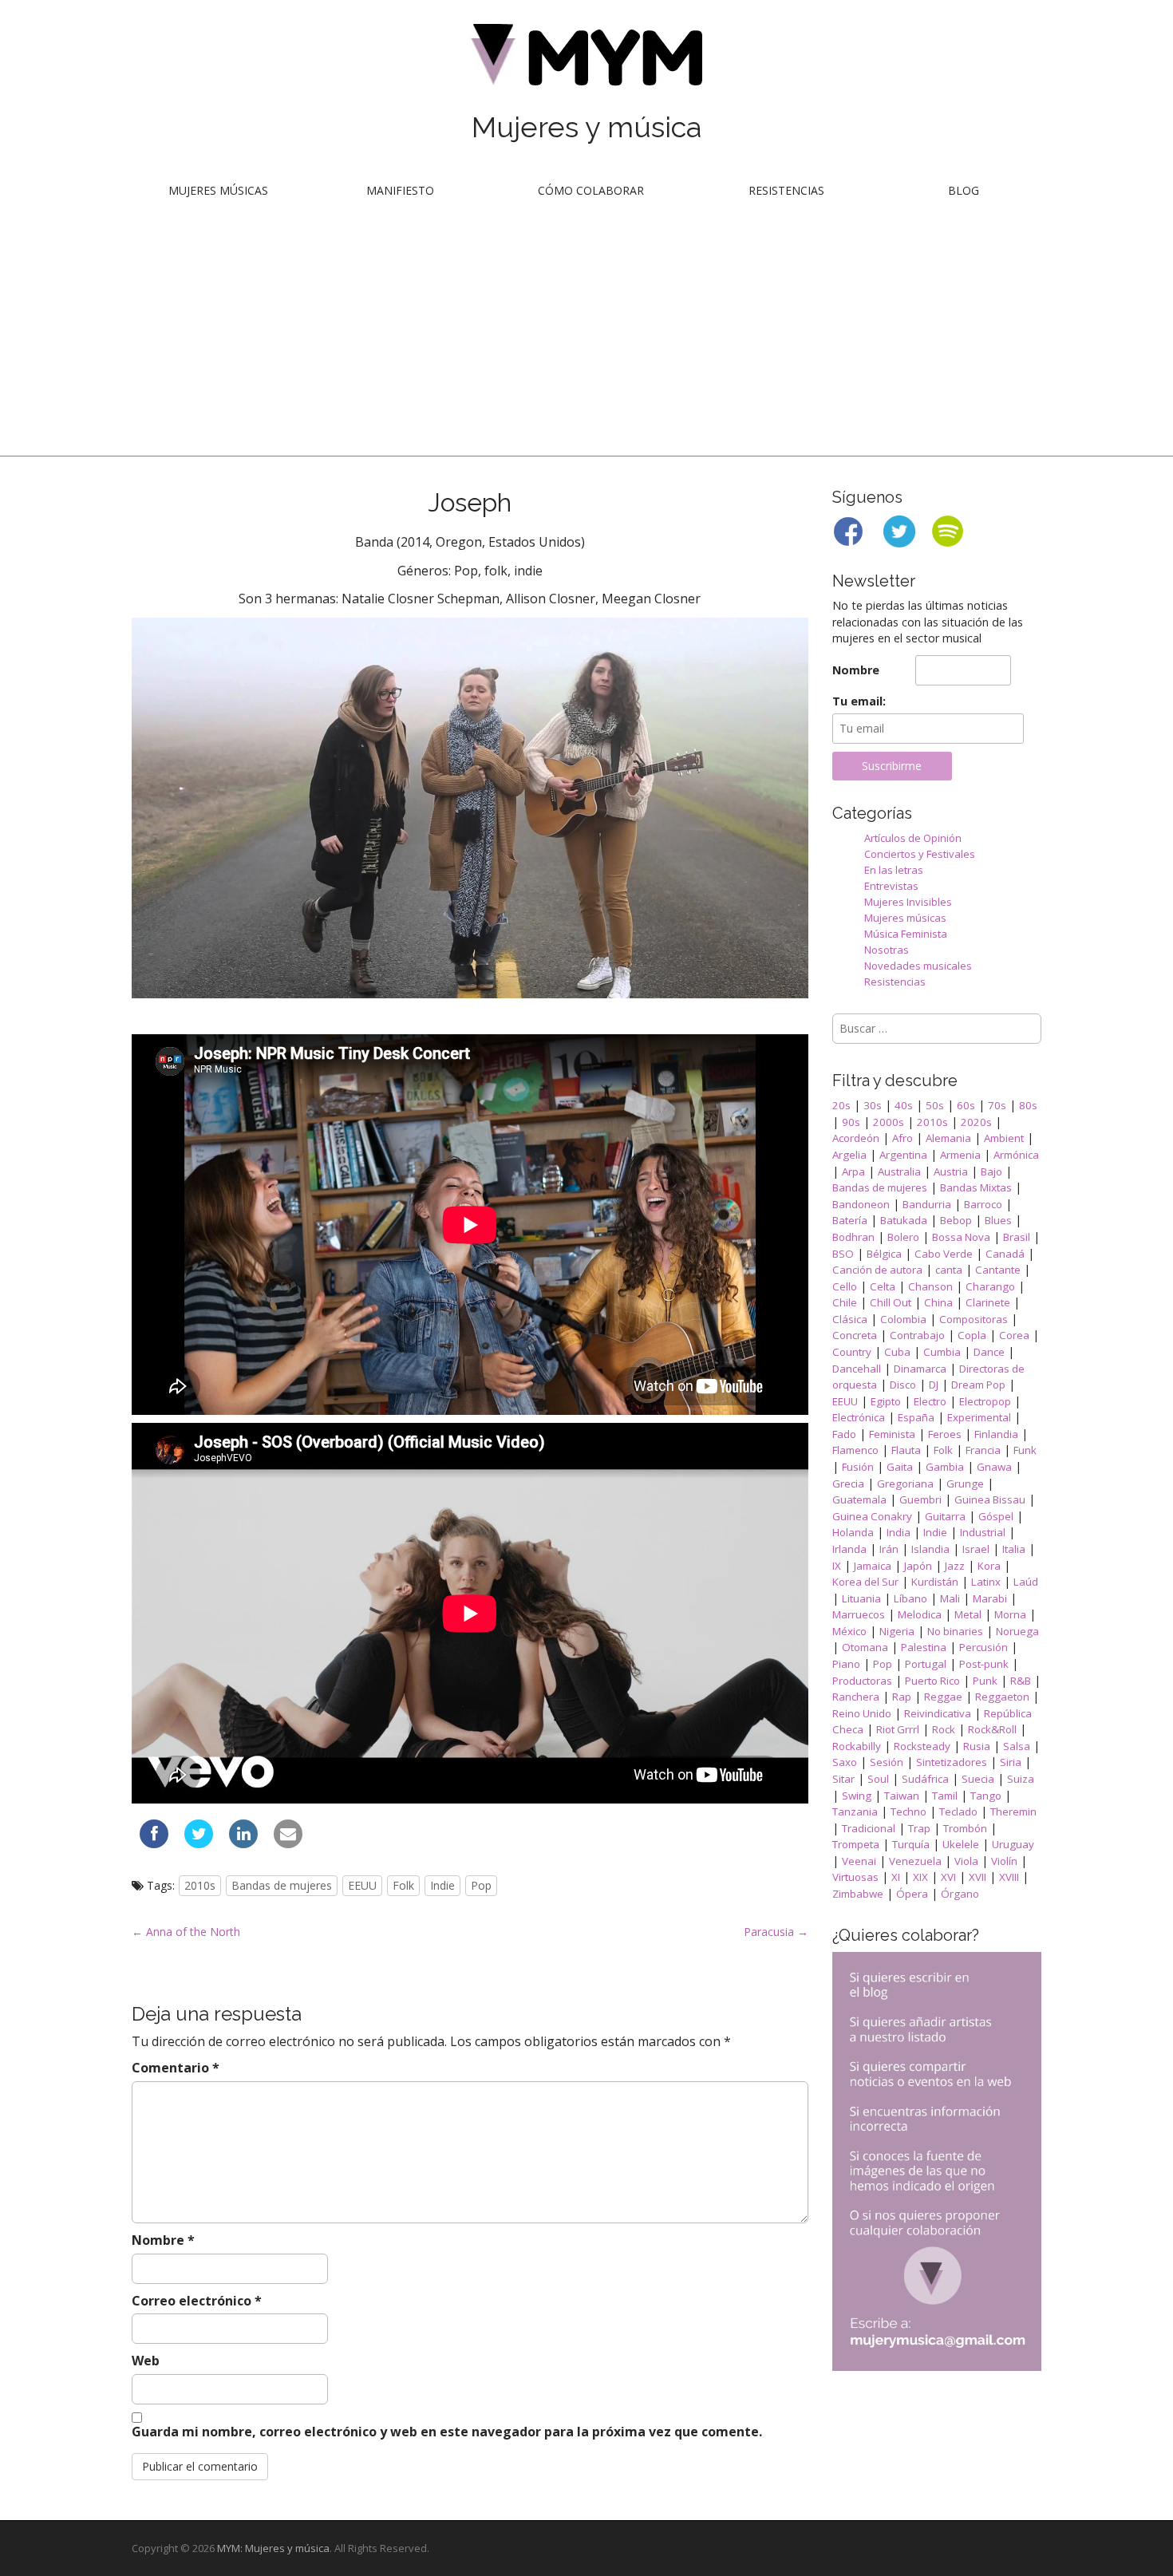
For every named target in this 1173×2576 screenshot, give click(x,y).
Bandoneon (861, 1204)
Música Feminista (906, 934)
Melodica (920, 1614)
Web (146, 2361)
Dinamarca (920, 1369)
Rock (944, 1729)
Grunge (965, 1484)
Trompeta (856, 1844)
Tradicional (869, 1828)
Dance (989, 1352)
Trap (919, 1828)
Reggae (943, 1697)
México (849, 1631)
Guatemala (859, 1499)
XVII (977, 1877)
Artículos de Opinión (913, 838)
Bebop (956, 1220)
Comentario (176, 2068)
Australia (899, 1171)
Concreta (855, 1335)
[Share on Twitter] (199, 1843)
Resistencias (786, 190)
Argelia (849, 1155)
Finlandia (996, 1434)
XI (896, 1877)
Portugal (926, 1664)
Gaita (900, 1467)
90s (851, 1122)
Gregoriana (905, 1484)
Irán (889, 1549)
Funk (1025, 1450)
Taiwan (902, 1796)
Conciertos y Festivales (920, 854)
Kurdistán (935, 1582)
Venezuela (915, 1861)
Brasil (1017, 1237)
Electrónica (859, 1417)
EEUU (362, 1885)
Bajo (991, 1171)
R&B (1021, 1681)
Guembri (920, 1499)
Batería (850, 1220)
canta (949, 1270)
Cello (845, 1286)
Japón (918, 1566)
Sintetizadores (952, 1762)
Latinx (986, 1582)
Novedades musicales (918, 966)
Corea (1014, 1335)
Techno (908, 1811)
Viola (966, 1861)
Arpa (853, 1171)
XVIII (1009, 1877)
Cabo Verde (944, 1254)
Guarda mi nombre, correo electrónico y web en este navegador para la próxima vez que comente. (447, 2432)
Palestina (924, 1647)
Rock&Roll (992, 1729)
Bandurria (927, 1204)
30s (873, 1105)
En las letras (894, 870)
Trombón (965, 1828)
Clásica (850, 1319)
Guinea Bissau (990, 1499)
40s (904, 1105)
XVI (948, 1877)
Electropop (985, 1401)
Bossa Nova (961, 1237)
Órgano (960, 1894)
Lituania (861, 1598)
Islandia (930, 1549)
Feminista (892, 1434)
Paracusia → (776, 1932)
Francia (983, 1450)
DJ (934, 1385)
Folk (403, 1885)
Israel (976, 1549)
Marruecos (859, 1614)
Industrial (983, 1532)
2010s (200, 1885)
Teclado (958, 1811)
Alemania (948, 1138)
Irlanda (849, 1549)
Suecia (978, 1779)
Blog (964, 190)
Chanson (930, 1286)
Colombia (903, 1319)
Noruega (1017, 1631)
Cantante (998, 1270)
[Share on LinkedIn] (243, 1843)
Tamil (945, 1796)
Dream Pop (978, 1385)
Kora (989, 1566)
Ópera (912, 1894)
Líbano (910, 1598)
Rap (902, 1697)
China (938, 1302)
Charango (990, 1286)
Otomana (865, 1647)
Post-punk (984, 1664)
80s (1028, 1105)
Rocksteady (922, 1746)
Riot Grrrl (898, 1729)
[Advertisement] (586, 336)
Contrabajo (917, 1335)
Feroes (945, 1434)
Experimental (979, 1417)
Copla (972, 1335)
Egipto (886, 1401)
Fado (844, 1434)
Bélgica (884, 1254)
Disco (903, 1385)
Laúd (1026, 1582)
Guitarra (945, 1516)
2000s (889, 1122)
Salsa (1017, 1746)
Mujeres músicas (218, 190)
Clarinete (988, 1302)
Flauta (906, 1450)
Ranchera (856, 1697)
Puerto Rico (932, 1681)
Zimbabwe (858, 1894)
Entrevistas (891, 886)
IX (837, 1566)
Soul (878, 1779)
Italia (1014, 1549)
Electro (930, 1401)
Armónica (1016, 1155)
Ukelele (961, 1844)
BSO (843, 1254)
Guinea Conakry (872, 1516)
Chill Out (891, 1302)
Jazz (955, 1566)
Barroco (983, 1204)
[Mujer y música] (586, 60)
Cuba (897, 1352)
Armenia (960, 1155)
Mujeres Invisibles (908, 902)
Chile (845, 1302)
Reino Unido (862, 1713)
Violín (1004, 1861)
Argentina (903, 1155)
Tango (986, 1796)
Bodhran (853, 1237)
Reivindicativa (938, 1713)
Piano (846, 1664)
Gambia (945, 1467)
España (916, 1417)
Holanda (853, 1532)
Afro (902, 1138)
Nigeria (897, 1631)
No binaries (955, 1631)
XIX (920, 1877)
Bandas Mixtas (976, 1187)
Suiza (1021, 1779)
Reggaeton (1002, 1697)
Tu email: (859, 701)
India (899, 1532)
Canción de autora (877, 1270)
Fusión (858, 1467)
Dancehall (857, 1369)
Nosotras (887, 950)
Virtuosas (855, 1877)
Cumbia (942, 1352)
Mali (950, 1598)
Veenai (859, 1861)
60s (966, 1105)
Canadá (1005, 1254)
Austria (951, 1171)
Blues (998, 1220)
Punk (985, 1681)
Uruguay (1013, 1844)
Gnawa (994, 1467)
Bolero (903, 1237)
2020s (976, 1122)
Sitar (843, 1779)
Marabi (990, 1598)
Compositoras (974, 1319)
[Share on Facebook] (154, 1843)
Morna (1010, 1614)
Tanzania (855, 1811)
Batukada (904, 1220)
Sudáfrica (925, 1779)
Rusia (977, 1746)
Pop (481, 1885)
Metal (968, 1614)
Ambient (1004, 1138)
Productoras (862, 1681)
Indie (442, 1885)
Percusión (983, 1647)
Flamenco (855, 1450)
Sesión (887, 1762)
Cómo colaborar (591, 190)
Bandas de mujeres (282, 1885)
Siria (1011, 1762)
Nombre (163, 2240)
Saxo (845, 1762)
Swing (857, 1796)
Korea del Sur (865, 1582)
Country (852, 1352)
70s (997, 1105)
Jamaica (873, 1566)
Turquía (911, 1844)
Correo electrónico (197, 2301)
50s (935, 1105)
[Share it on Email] (288, 1843)
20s (841, 1105)
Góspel (996, 1516)
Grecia (848, 1484)
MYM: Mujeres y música (273, 2548)
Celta (883, 1286)
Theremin (1013, 1811)
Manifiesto (400, 190)
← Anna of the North (186, 1932)
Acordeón (856, 1138)
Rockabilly (857, 1746)
